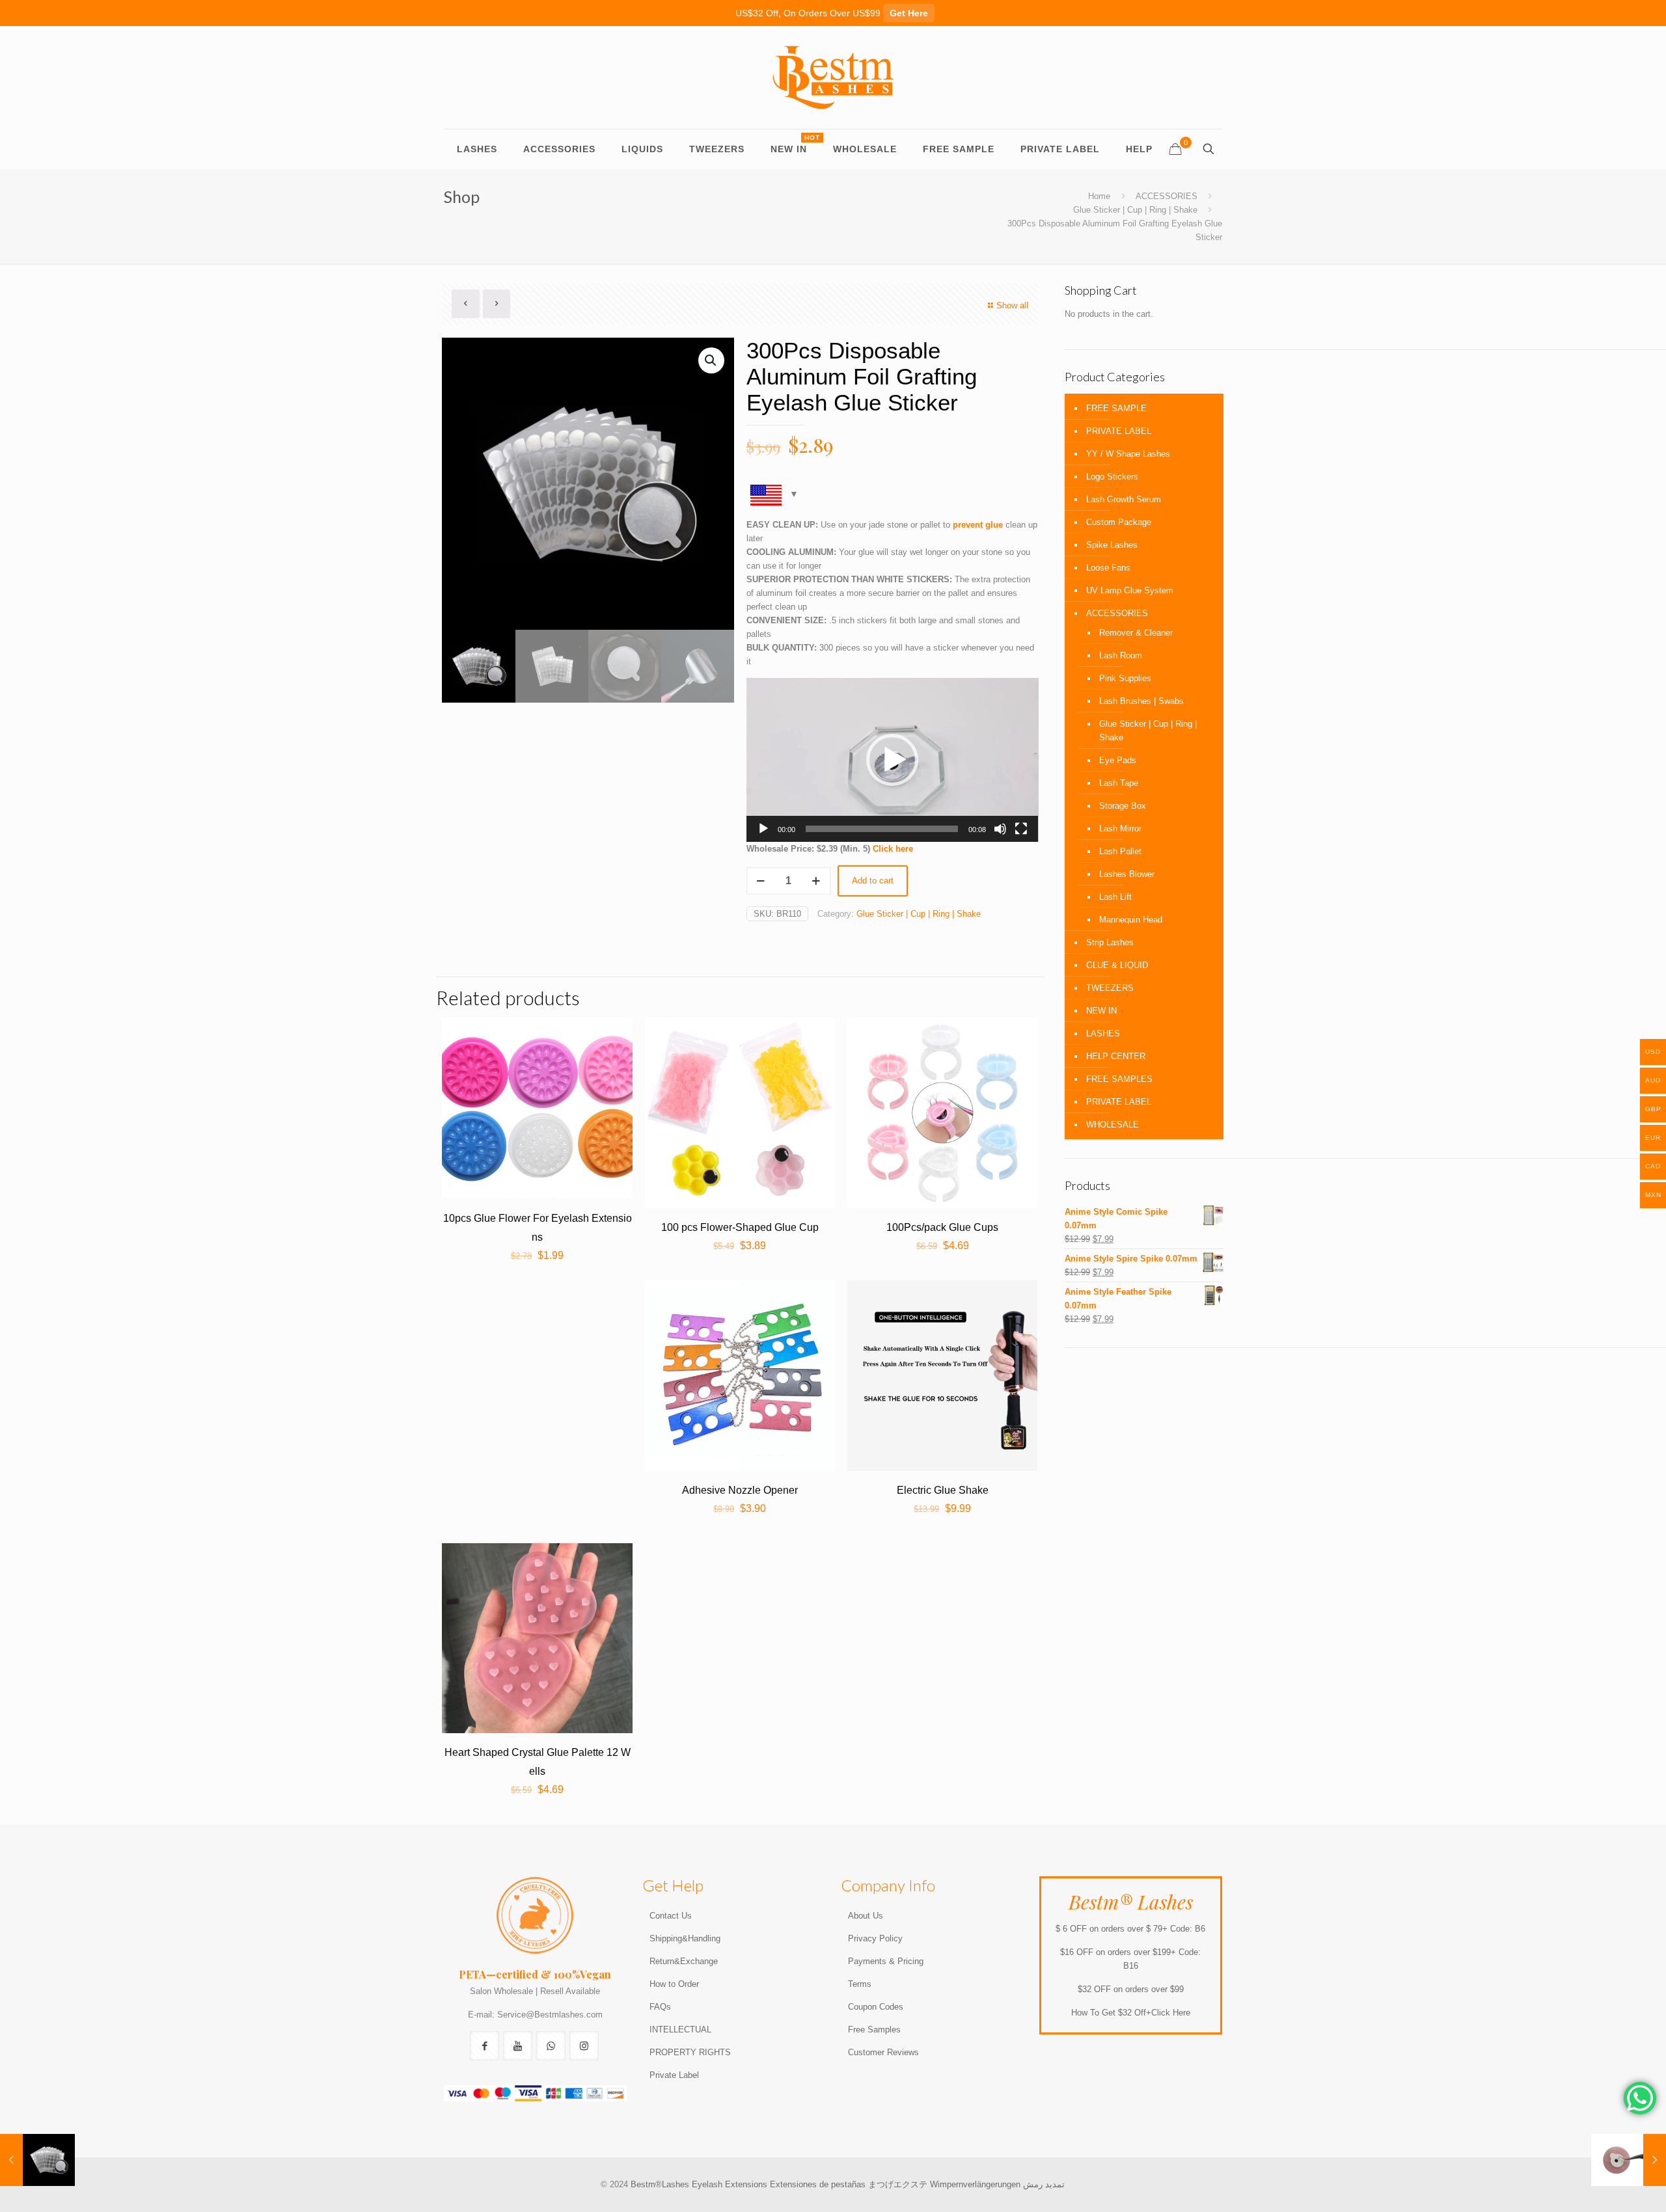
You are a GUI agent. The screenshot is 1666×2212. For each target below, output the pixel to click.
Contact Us (671, 1916)
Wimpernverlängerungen (975, 2184)
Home (1099, 196)
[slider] (882, 829)
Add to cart (873, 881)
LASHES (1103, 1033)
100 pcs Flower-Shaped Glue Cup (740, 1227)
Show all (1012, 305)
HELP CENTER (1116, 1056)
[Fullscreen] (1021, 829)
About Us (866, 1916)
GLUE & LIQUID (1117, 965)
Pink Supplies (1125, 678)
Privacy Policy (875, 1938)
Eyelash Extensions (730, 2184)
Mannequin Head (1131, 920)
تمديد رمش (1044, 2184)
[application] (893, 760)
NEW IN (1101, 1011)
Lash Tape (1119, 783)
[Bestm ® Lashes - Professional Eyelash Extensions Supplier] (833, 77)
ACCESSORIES (1167, 196)
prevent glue (978, 525)
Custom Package (1119, 522)
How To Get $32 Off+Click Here (1131, 2013)
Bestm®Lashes (661, 2184)
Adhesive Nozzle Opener (740, 1490)
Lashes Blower (1127, 874)
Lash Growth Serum (1124, 499)
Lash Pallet (1120, 851)
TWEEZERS (1110, 988)
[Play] (763, 829)
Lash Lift (1115, 897)
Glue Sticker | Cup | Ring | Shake (1135, 210)
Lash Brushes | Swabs (1141, 701)
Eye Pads (1118, 760)
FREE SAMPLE (1116, 408)
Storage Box (1123, 806)
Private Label (674, 2075)
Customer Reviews (883, 2052)
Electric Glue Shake (943, 1490)
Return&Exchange (684, 1961)
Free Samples (874, 2030)
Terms (860, 1984)
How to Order (674, 1984)
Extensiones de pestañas (819, 2184)
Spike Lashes (1112, 545)
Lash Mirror (1120, 829)
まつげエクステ (898, 2184)
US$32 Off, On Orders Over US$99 (832, 13)
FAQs (660, 2007)
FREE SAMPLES (1119, 1079)
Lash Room (1121, 655)
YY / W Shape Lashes (1128, 454)
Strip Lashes (1110, 942)
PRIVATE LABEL (1119, 431)
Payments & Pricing (886, 1961)
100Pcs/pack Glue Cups (942, 1227)
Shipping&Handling (685, 1938)
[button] (892, 760)
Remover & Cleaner (1136, 633)
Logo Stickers (1112, 477)
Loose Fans (1108, 568)
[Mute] (1000, 829)
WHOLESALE (1113, 1125)
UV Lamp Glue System (1130, 590)
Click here (894, 849)
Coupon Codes (876, 2007)
